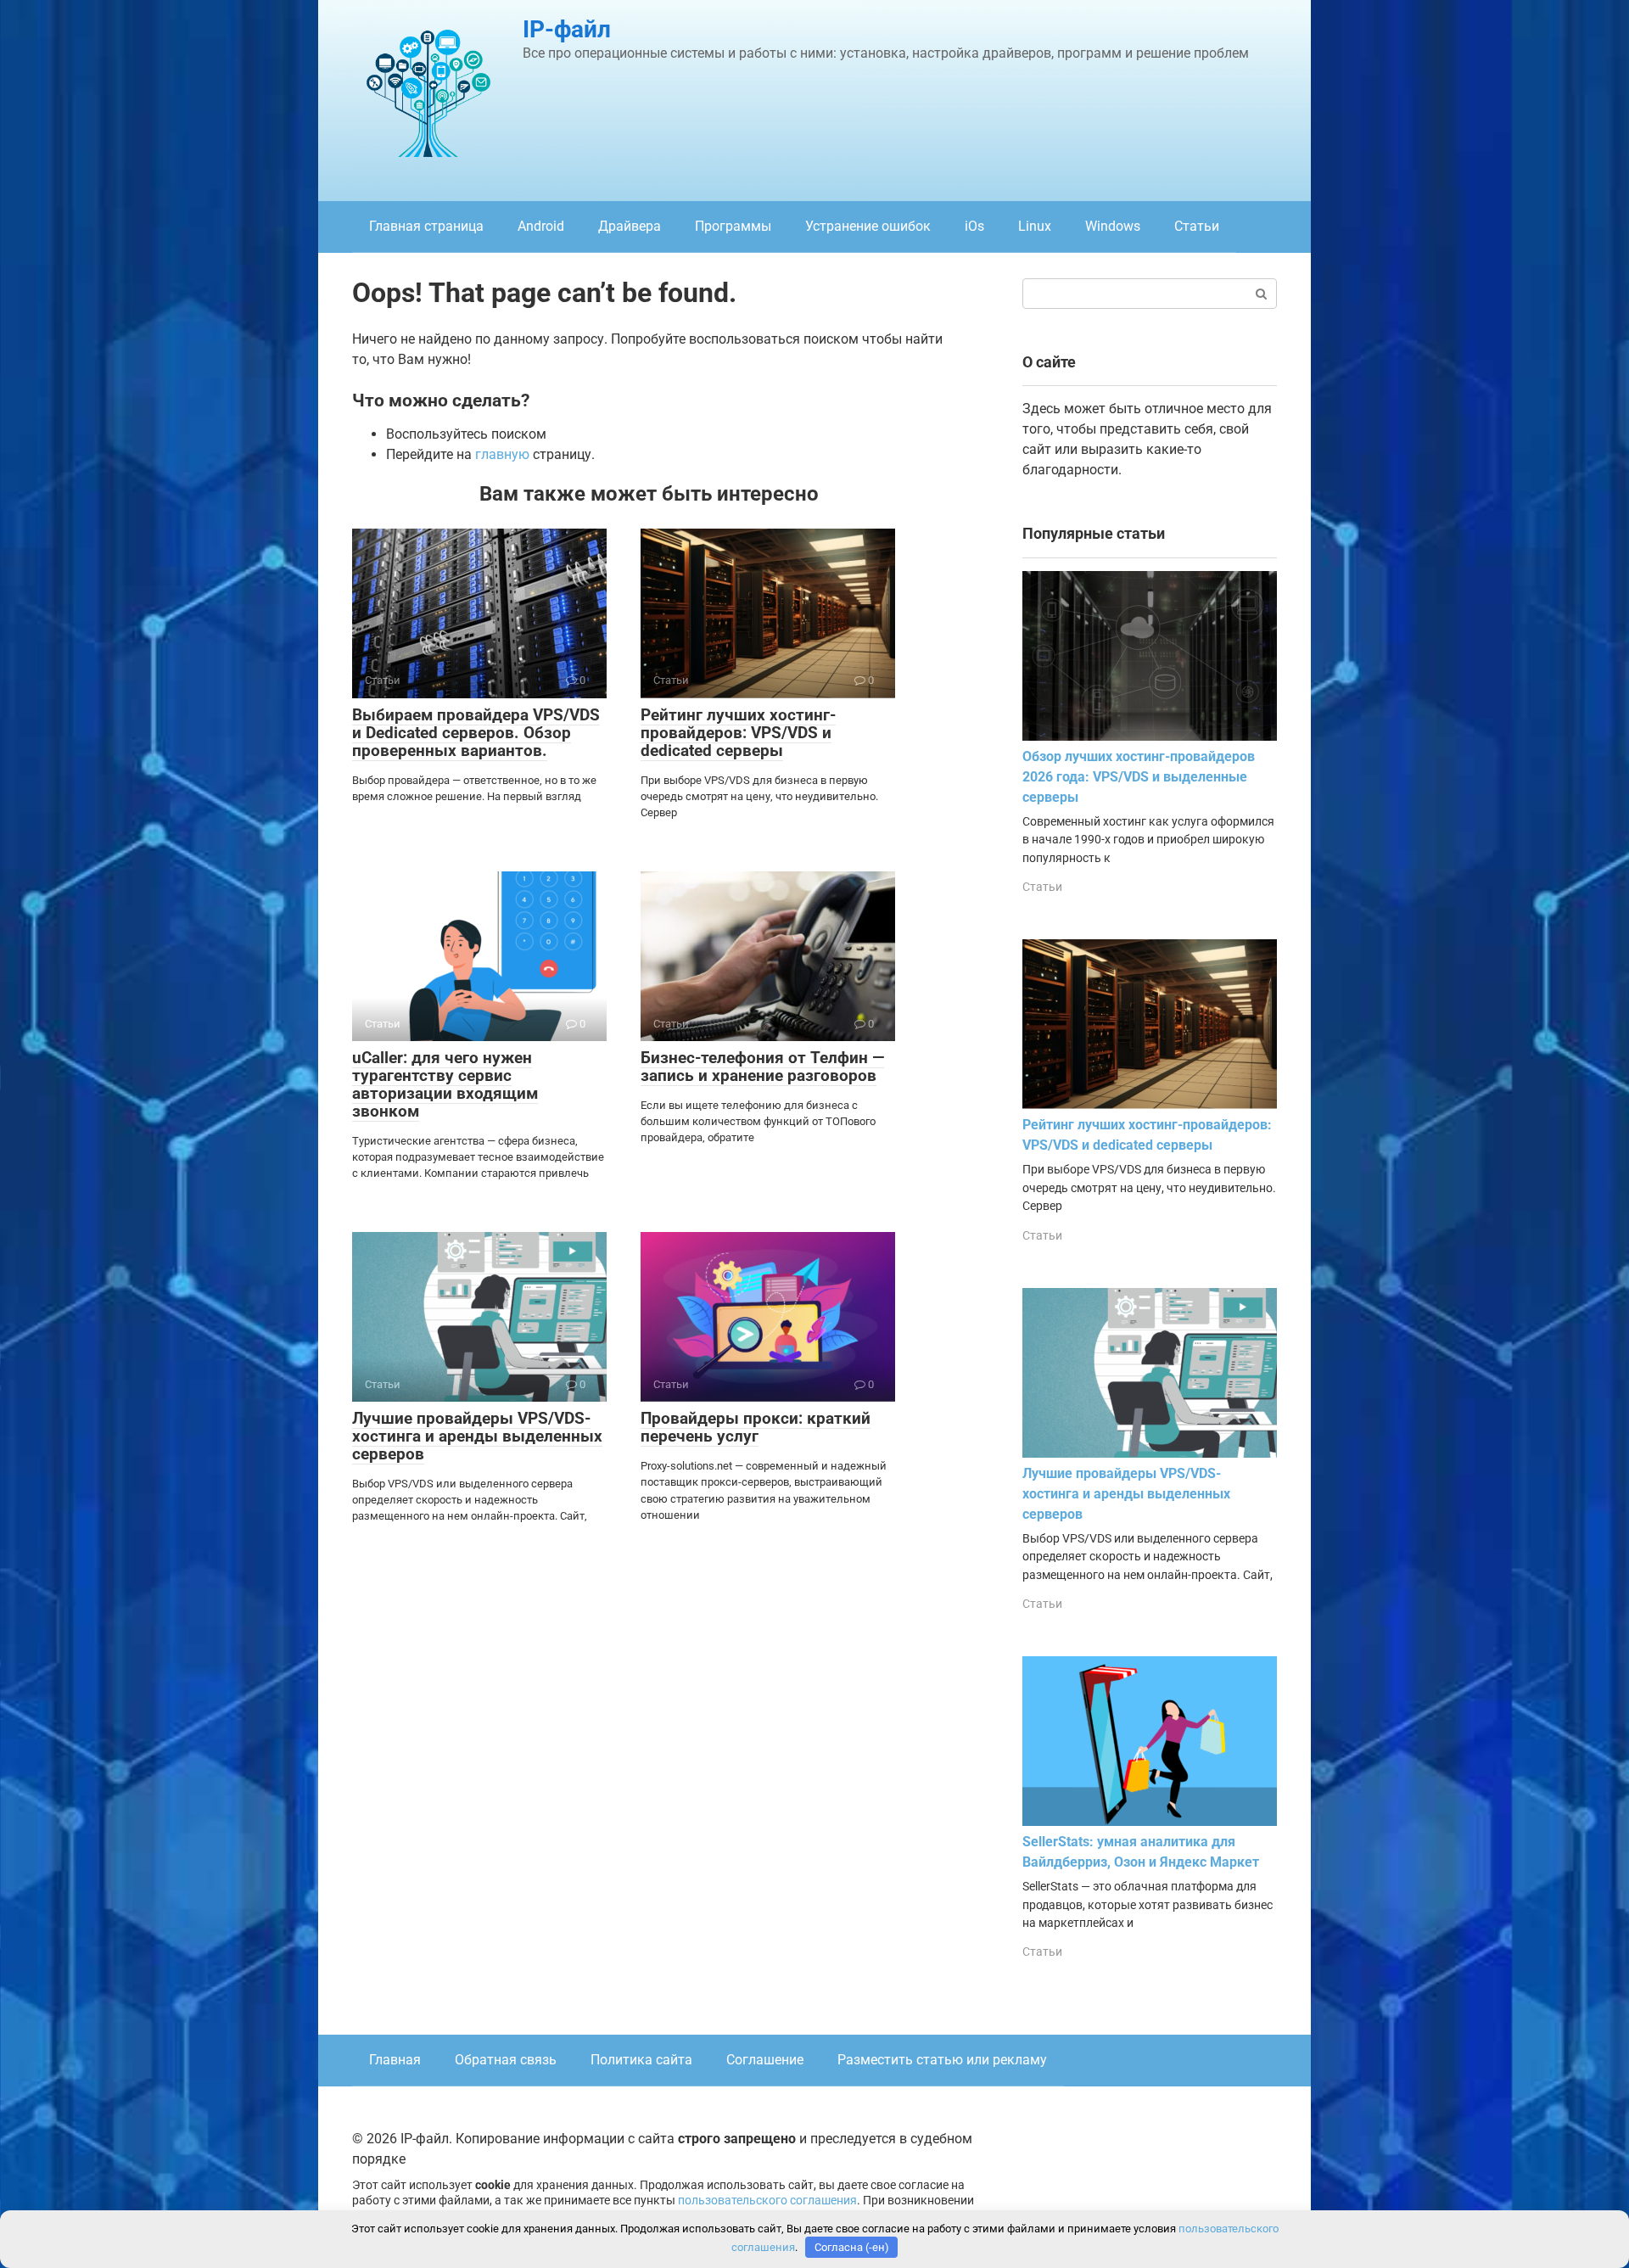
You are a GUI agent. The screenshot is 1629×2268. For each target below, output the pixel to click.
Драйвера (630, 226)
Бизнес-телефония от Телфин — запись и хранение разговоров (762, 1067)
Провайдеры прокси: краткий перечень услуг (756, 1427)
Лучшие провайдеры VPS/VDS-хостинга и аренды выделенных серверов (477, 1436)
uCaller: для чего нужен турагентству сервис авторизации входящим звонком (445, 1084)
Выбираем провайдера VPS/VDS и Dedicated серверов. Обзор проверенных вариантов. (476, 733)
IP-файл (567, 29)
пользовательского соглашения (767, 2201)
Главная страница (426, 226)
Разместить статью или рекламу (942, 2060)
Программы (733, 226)
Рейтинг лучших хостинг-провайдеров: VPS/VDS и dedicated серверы (738, 733)
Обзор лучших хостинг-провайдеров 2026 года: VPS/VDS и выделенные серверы (1139, 777)
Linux (1035, 226)
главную (502, 454)
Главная (395, 2060)
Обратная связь (506, 2060)
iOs (974, 226)
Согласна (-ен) (852, 2247)
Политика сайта (641, 2060)
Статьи (1197, 226)
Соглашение (765, 2060)
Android (541, 226)
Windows (1113, 226)
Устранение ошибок (868, 226)
